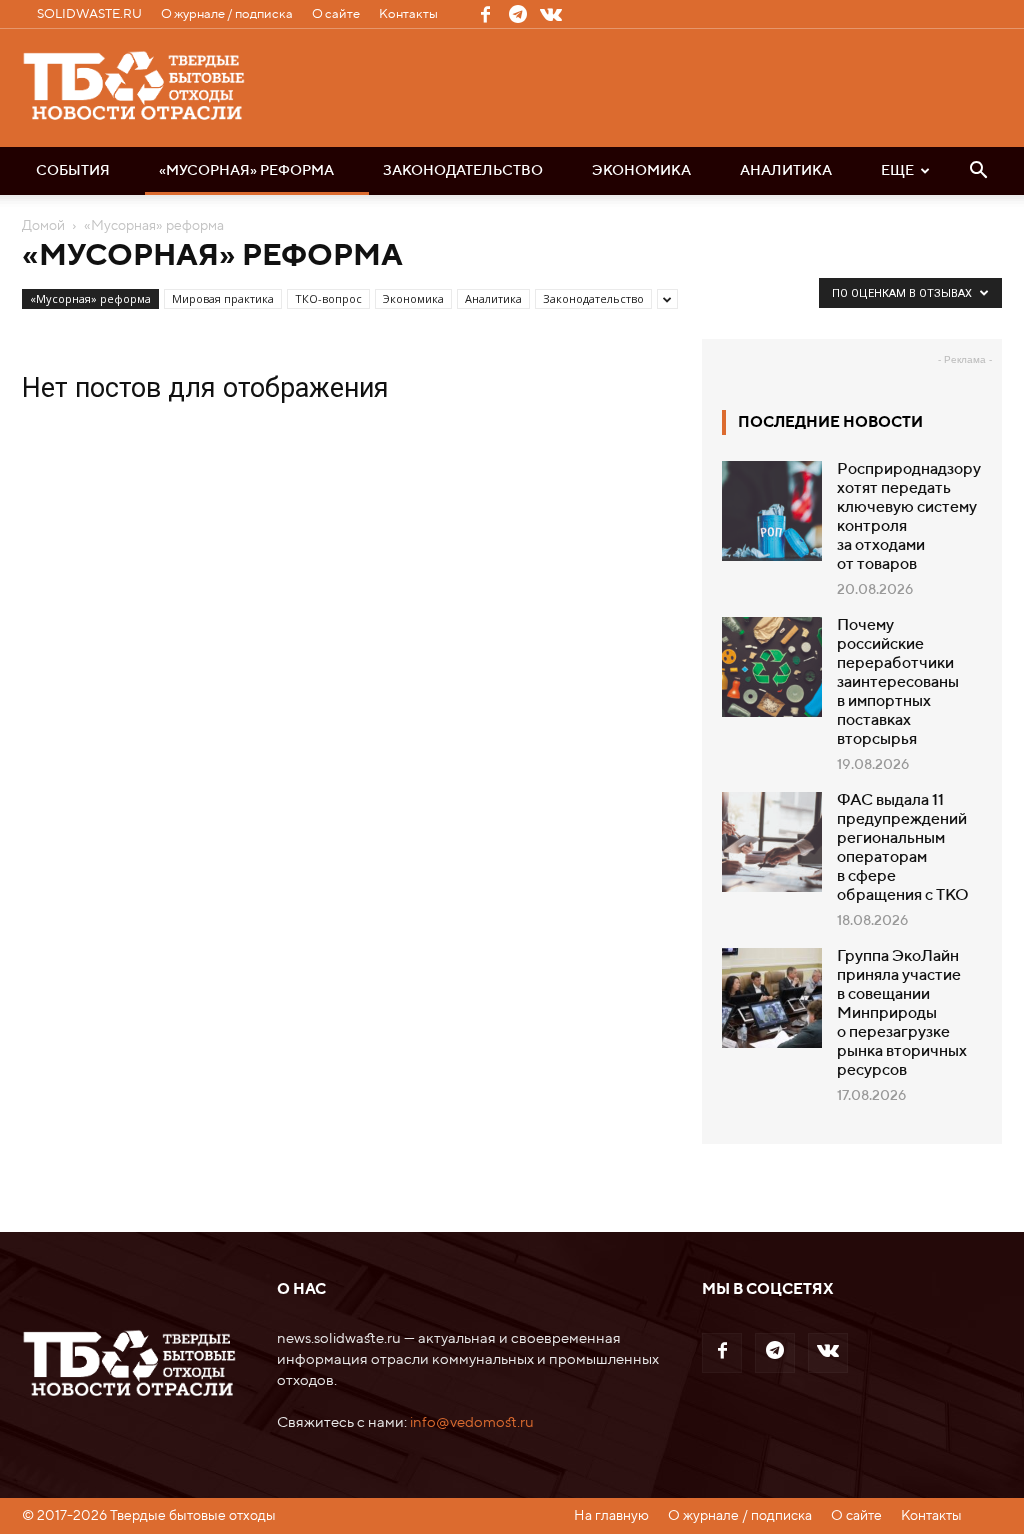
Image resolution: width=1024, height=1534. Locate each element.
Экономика (641, 171)
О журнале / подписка (227, 14)
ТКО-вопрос (328, 298)
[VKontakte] (551, 14)
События (73, 171)
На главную (611, 1516)
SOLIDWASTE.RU (89, 14)
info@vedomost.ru (472, 1422)
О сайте (336, 14)
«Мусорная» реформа (246, 171)
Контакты (408, 14)
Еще (897, 171)
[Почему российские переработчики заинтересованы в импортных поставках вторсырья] (772, 667)
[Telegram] (518, 14)
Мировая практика (223, 298)
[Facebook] (485, 14)
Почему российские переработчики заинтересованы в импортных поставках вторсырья (898, 683)
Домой (43, 226)
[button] (978, 172)
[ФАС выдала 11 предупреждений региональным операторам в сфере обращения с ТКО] (772, 842)
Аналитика (786, 171)
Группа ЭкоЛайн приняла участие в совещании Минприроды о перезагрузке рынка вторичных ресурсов (902, 1014)
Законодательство (463, 171)
